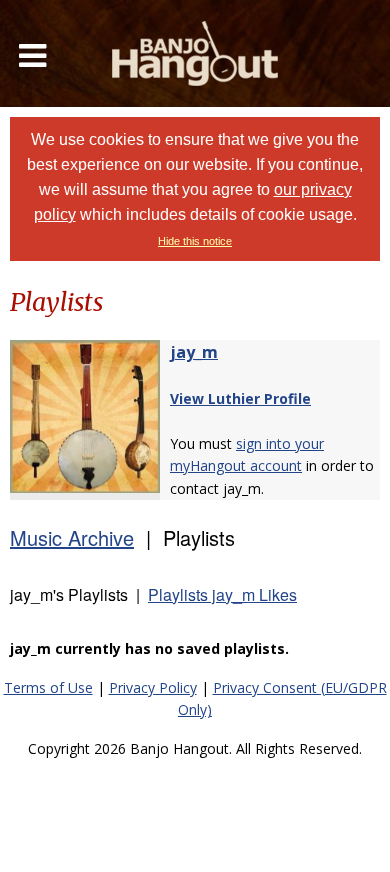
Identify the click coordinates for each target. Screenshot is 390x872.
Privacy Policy (153, 687)
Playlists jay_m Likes (222, 594)
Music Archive (72, 537)
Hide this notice (195, 241)
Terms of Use (48, 687)
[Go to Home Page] (195, 53)
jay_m (194, 352)
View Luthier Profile (240, 398)
